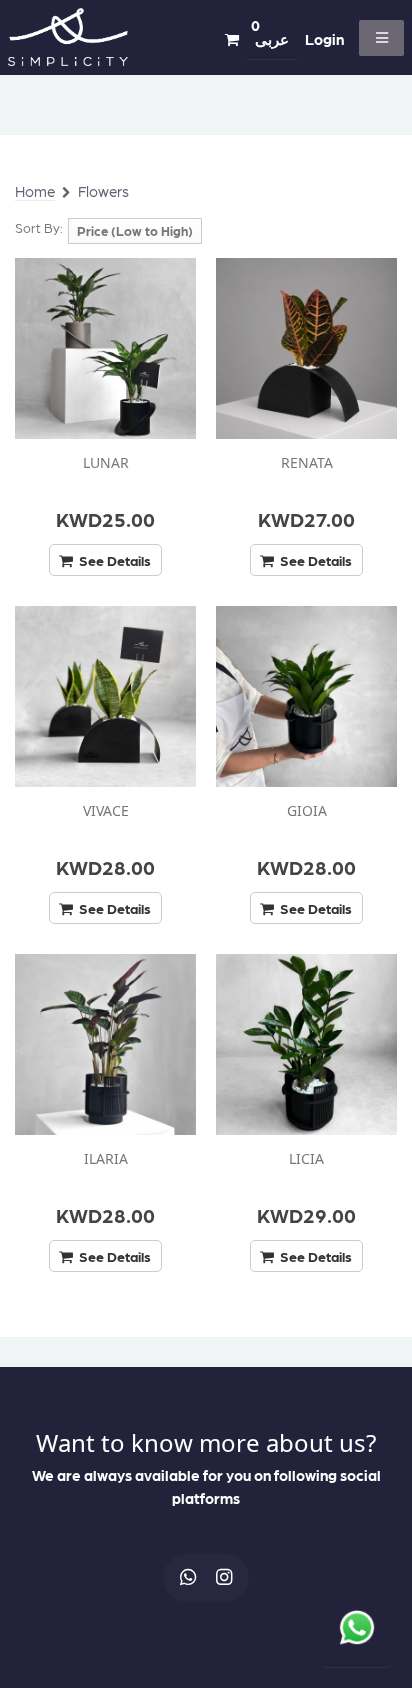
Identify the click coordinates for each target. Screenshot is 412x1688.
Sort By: (39, 227)
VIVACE (106, 810)
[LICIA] (306, 1044)
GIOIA (307, 810)
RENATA (307, 462)
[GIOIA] (306, 696)
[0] (232, 40)
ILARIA (106, 1158)
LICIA (306, 1158)
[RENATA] (306, 348)
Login (324, 39)
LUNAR (106, 462)
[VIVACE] (105, 696)
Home (35, 191)
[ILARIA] (105, 1044)
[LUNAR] (105, 348)
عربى (272, 39)
